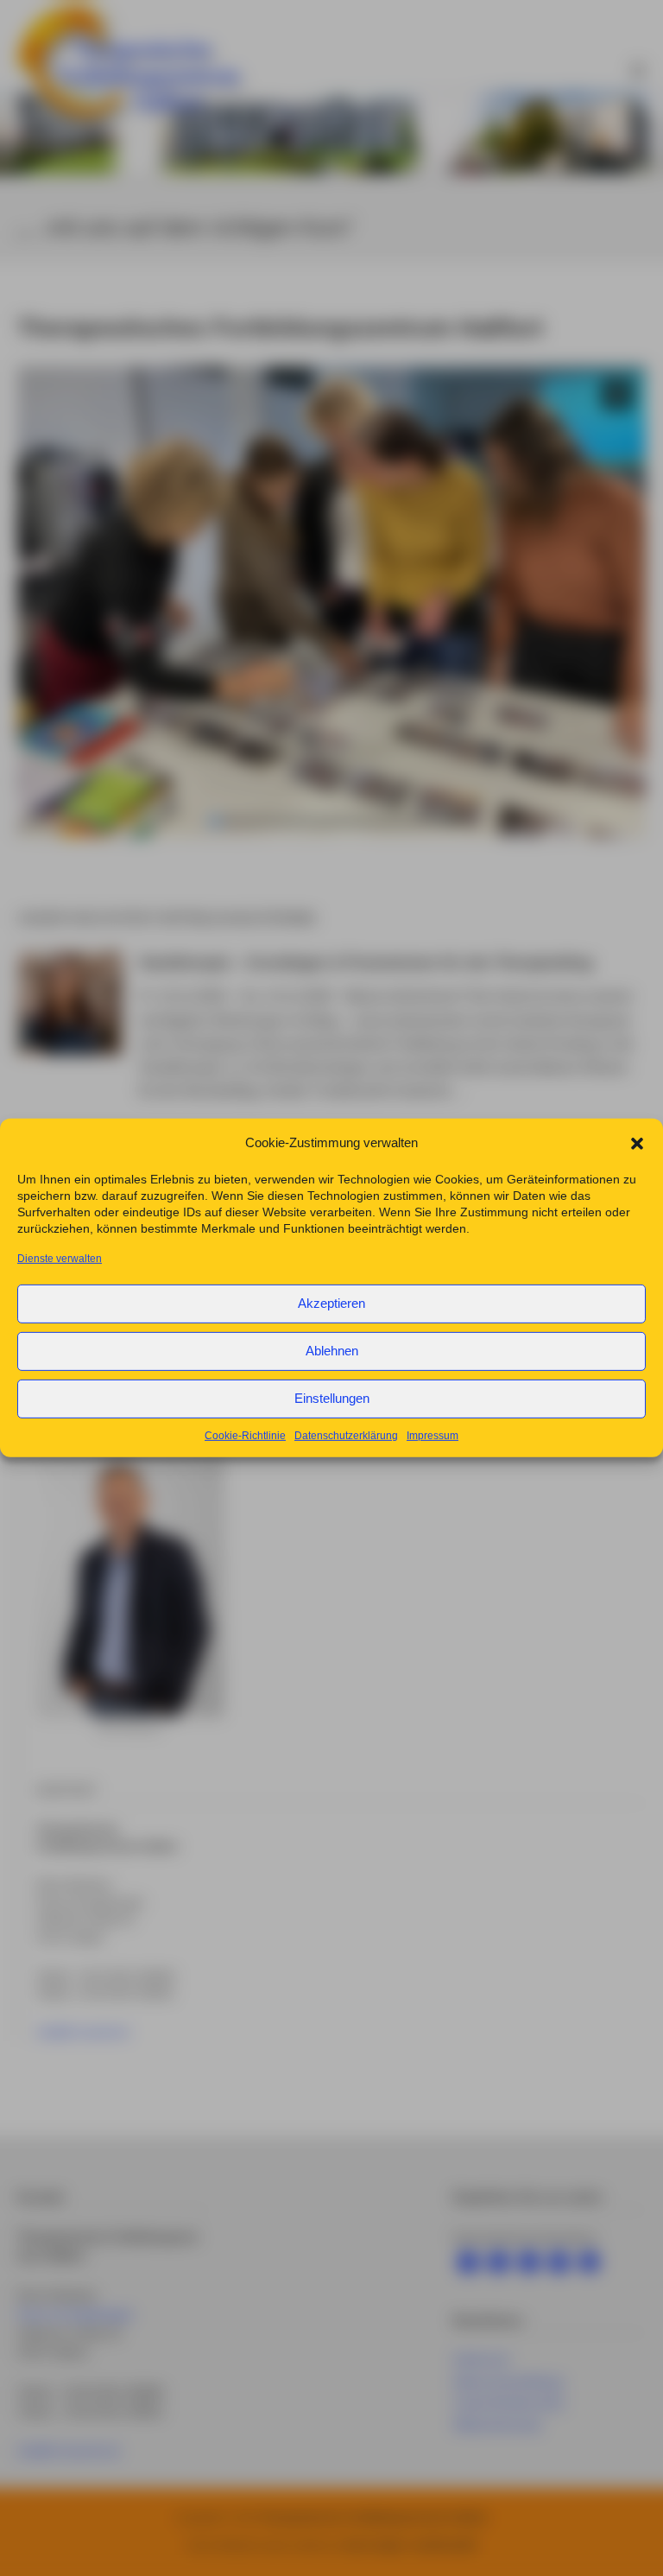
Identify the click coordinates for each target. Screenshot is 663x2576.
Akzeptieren (331, 1303)
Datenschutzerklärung (346, 1436)
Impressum (433, 1436)
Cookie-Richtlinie (245, 1436)
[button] (637, 1143)
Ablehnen (332, 1351)
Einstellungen (332, 1398)
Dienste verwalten (60, 1258)
